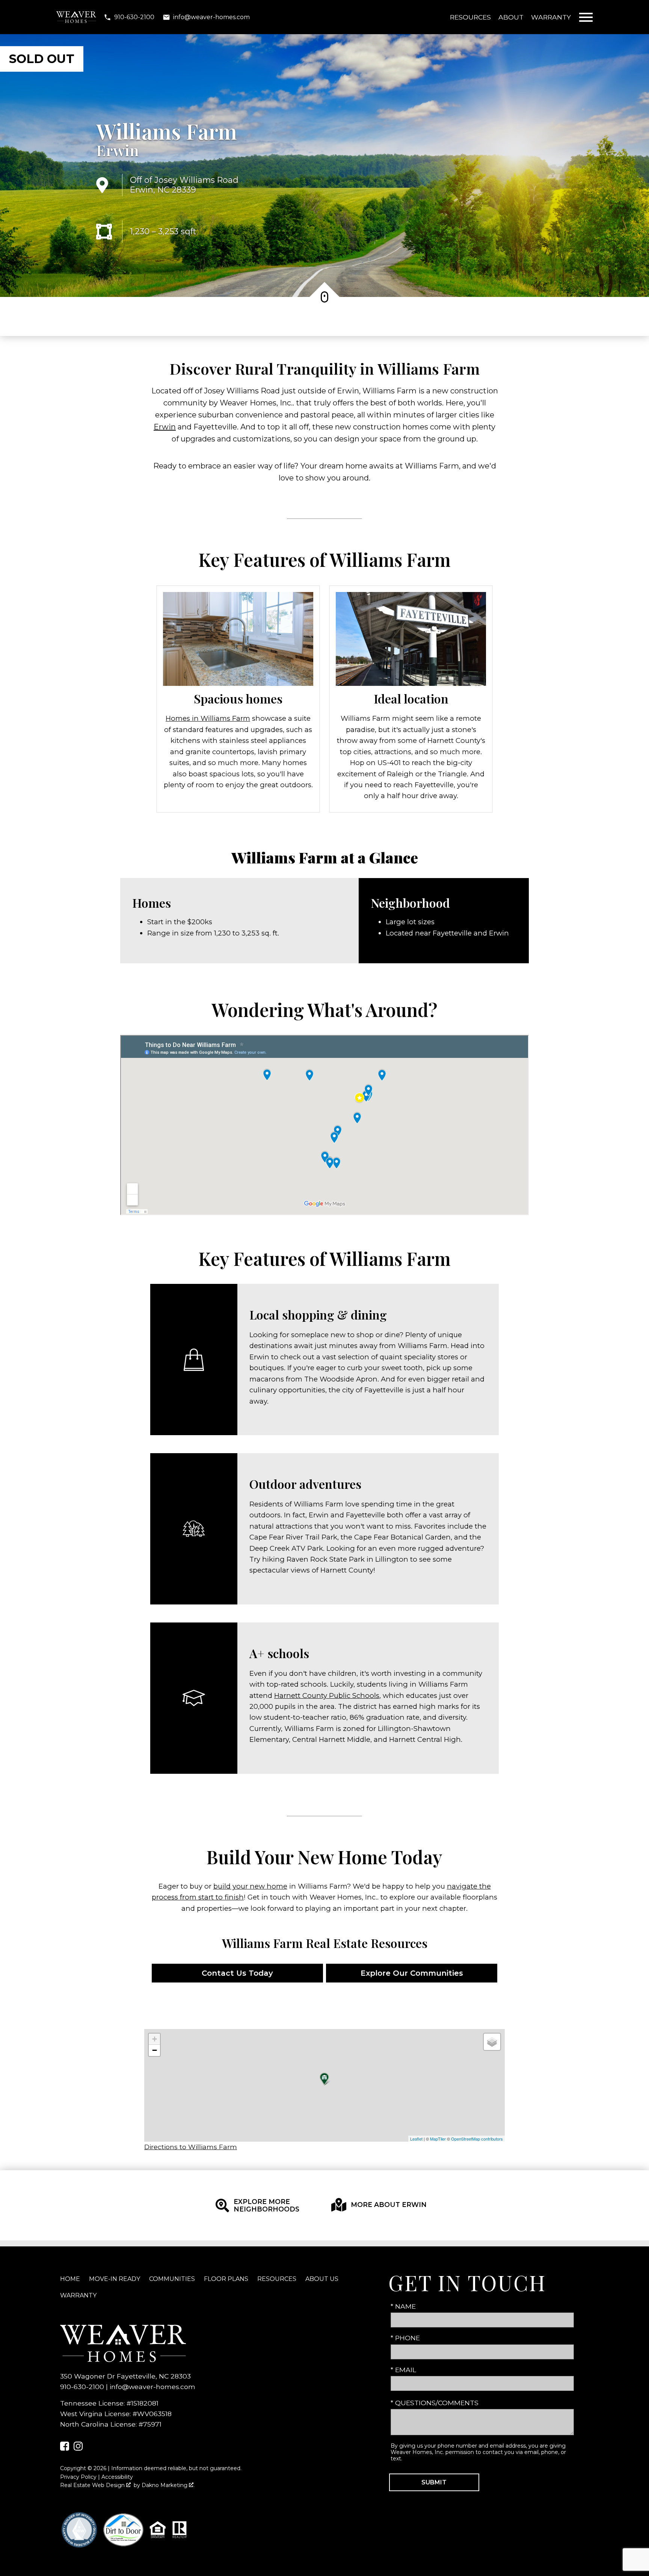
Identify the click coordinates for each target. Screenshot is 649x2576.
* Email (403, 2370)
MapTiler (438, 2139)
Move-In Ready (115, 2279)
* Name (403, 2306)
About (511, 17)
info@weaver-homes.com (152, 2387)
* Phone (405, 2338)
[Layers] (492, 2042)
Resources (470, 17)
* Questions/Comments (435, 2403)
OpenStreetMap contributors (477, 2139)
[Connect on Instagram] (78, 2448)
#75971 (150, 2424)
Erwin (118, 150)
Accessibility (117, 2477)
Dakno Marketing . (168, 2485)
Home (70, 2279)
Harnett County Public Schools (327, 1695)
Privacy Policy (78, 2477)
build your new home (250, 1886)
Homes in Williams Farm (208, 718)
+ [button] (155, 2039)
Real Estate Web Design (93, 2485)
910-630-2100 (82, 2387)
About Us (322, 2279)
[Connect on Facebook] (65, 2448)
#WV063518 (152, 2414)
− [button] (155, 2050)
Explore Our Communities (412, 1973)
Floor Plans (226, 2279)
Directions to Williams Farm (191, 2147)
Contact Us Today (237, 1973)
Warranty (551, 17)
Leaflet (416, 2139)
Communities (172, 2279)
